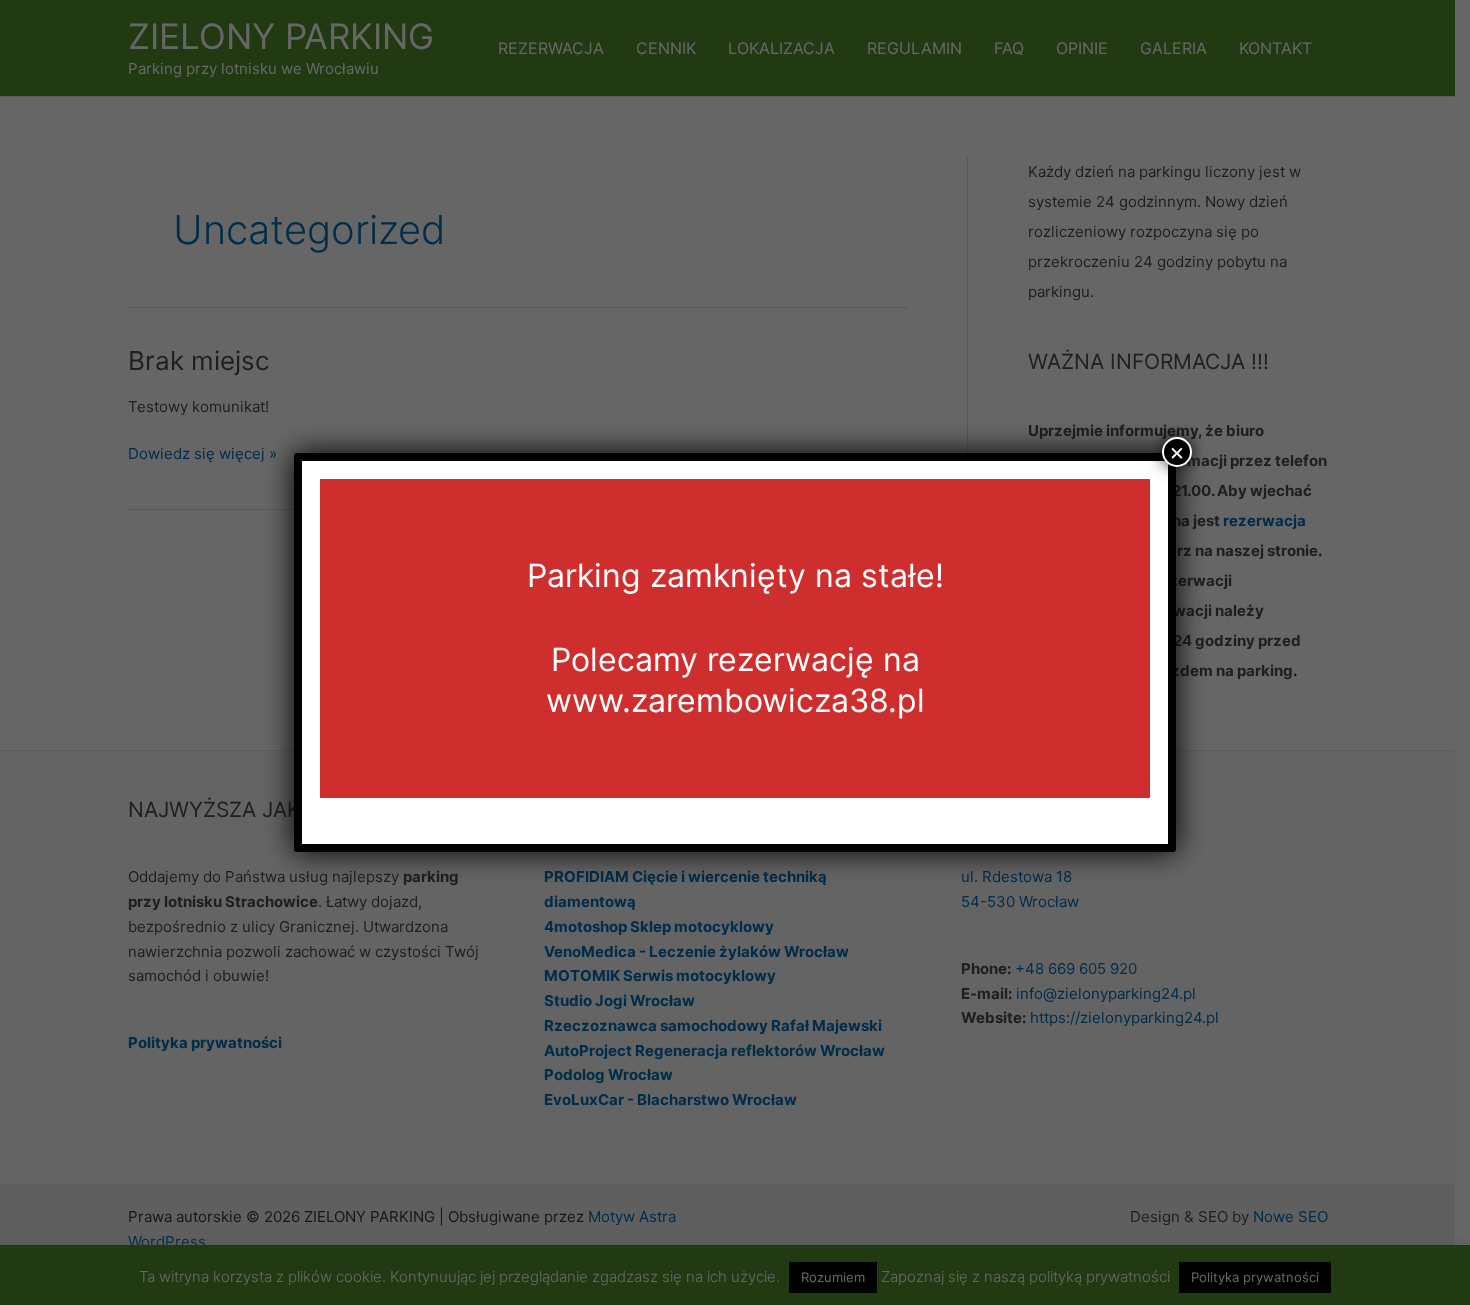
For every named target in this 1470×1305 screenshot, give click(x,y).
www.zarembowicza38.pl (735, 700)
